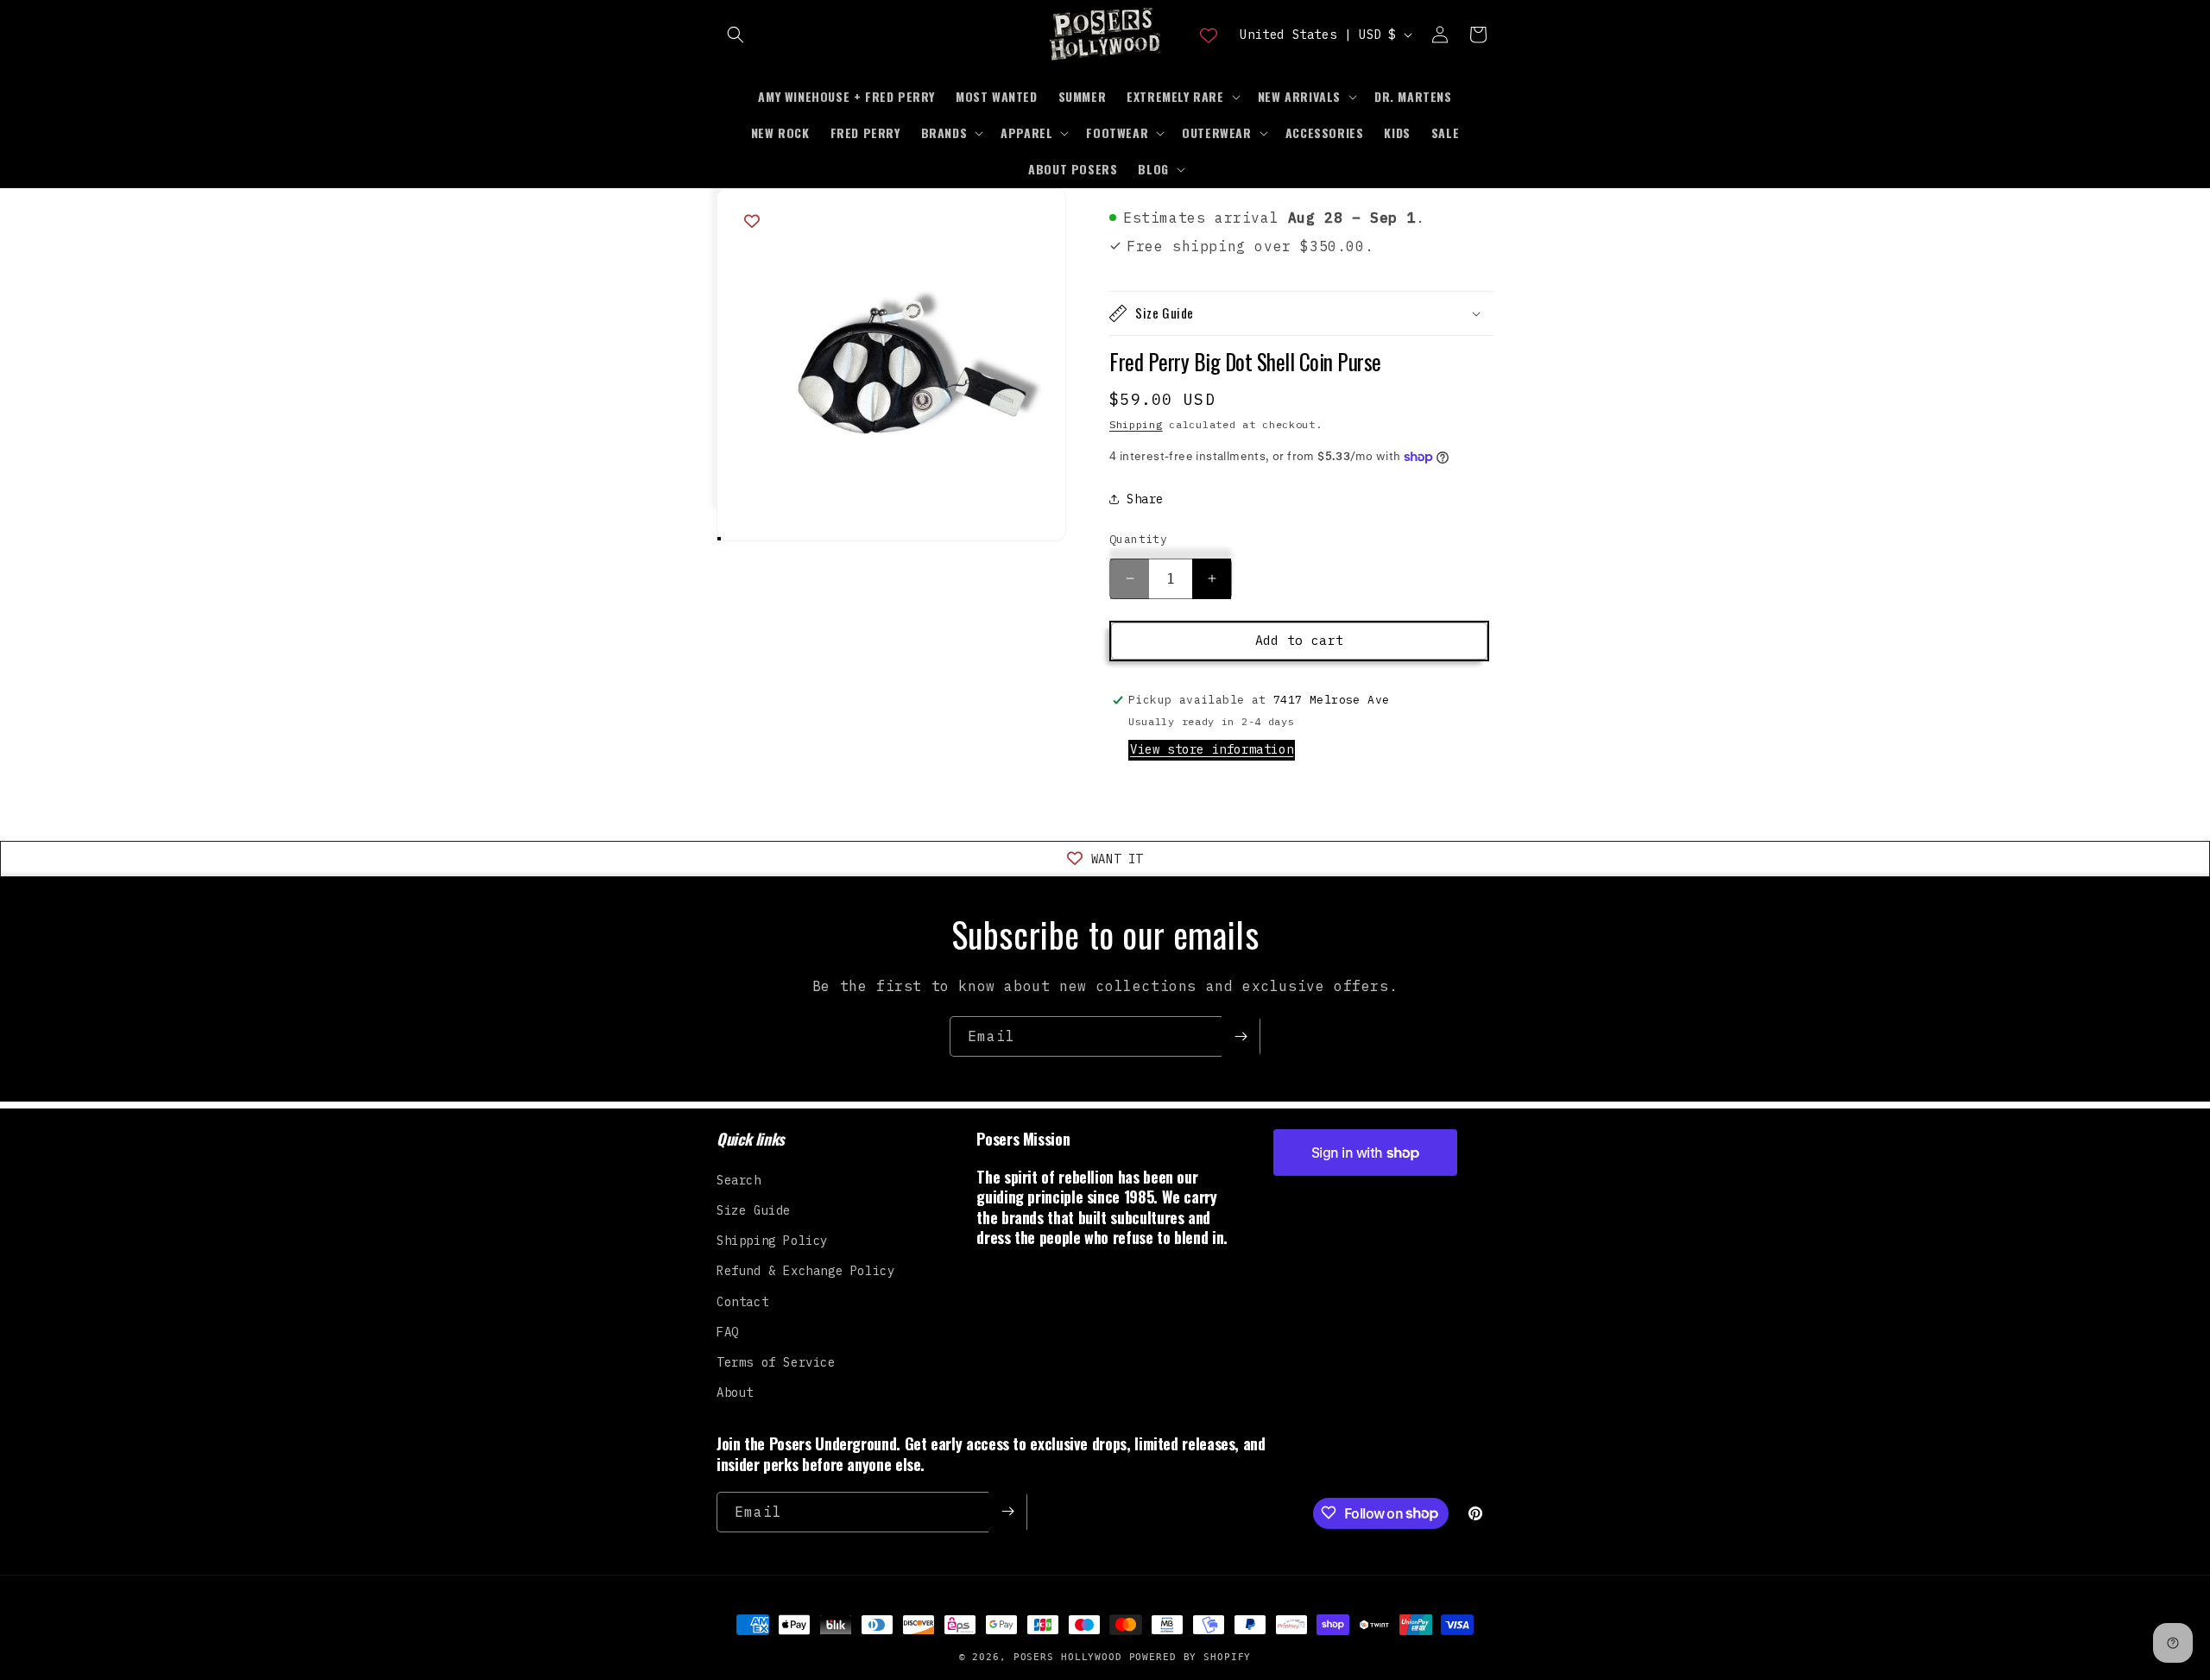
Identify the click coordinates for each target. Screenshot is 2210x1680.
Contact (742, 1301)
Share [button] (1145, 499)
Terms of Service (776, 1361)
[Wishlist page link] (1209, 35)
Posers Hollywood (1068, 1657)
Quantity (1138, 539)
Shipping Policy (772, 1240)
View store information (1212, 749)
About (735, 1392)
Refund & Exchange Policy (805, 1271)
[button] (736, 35)
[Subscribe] (1241, 1036)
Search (739, 1179)
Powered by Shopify (1190, 1657)
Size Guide (754, 1209)
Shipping (1136, 424)
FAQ (728, 1331)
